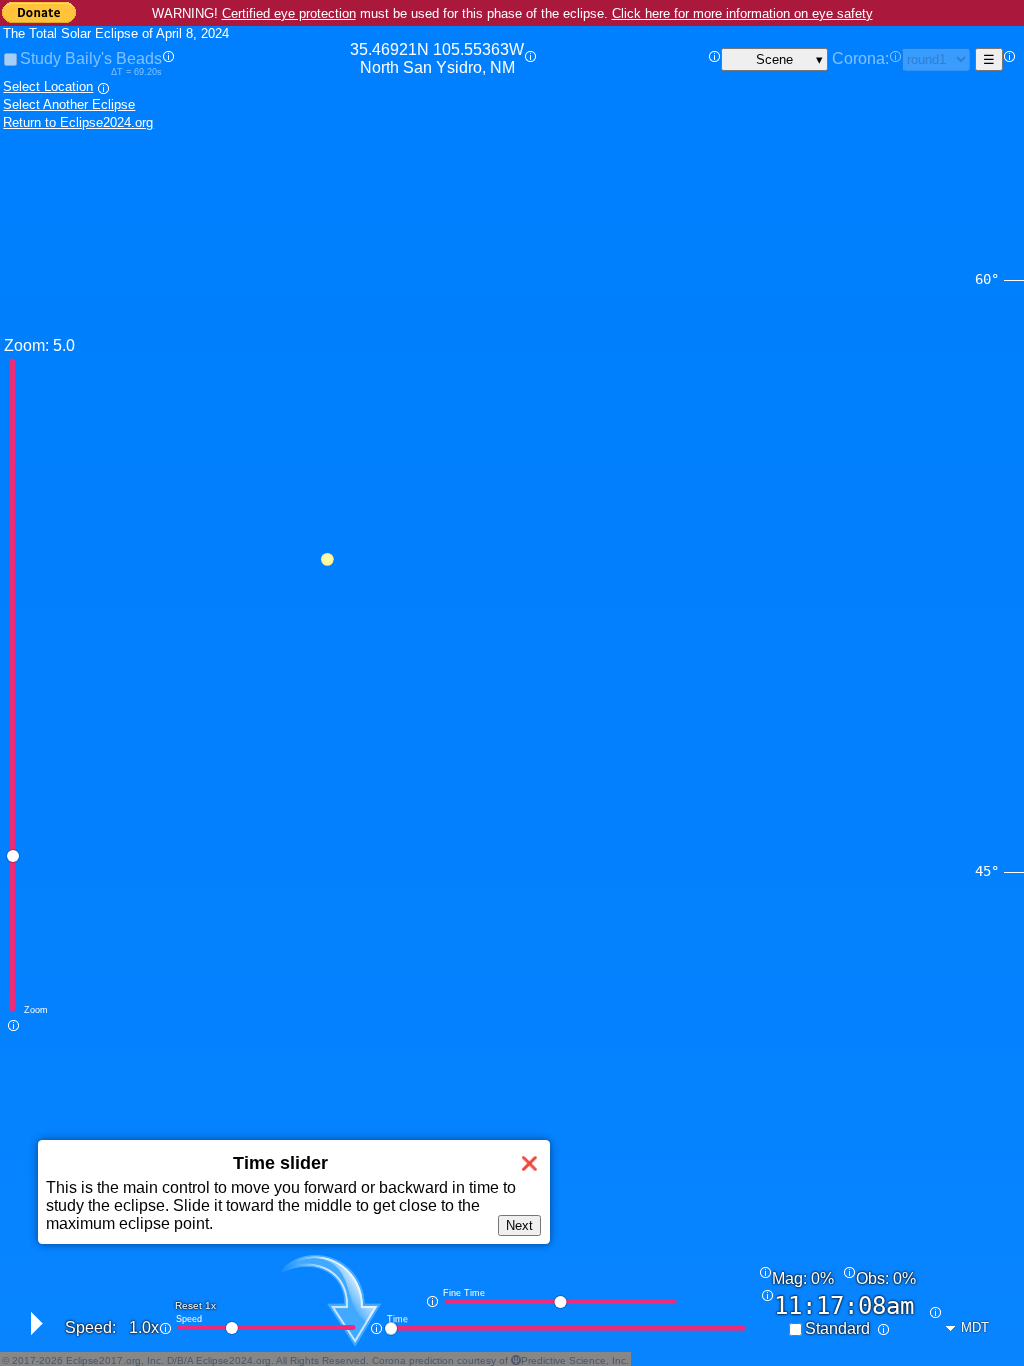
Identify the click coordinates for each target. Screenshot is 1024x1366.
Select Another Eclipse (69, 104)
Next (519, 1225)
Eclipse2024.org (233, 1360)
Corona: (860, 58)
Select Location (48, 86)
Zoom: (26, 345)
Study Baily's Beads (91, 58)
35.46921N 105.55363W (437, 58)
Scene (774, 59)
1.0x (144, 1327)
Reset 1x (195, 1305)
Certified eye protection (289, 13)
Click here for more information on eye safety (742, 13)
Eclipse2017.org (103, 1360)
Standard (837, 1328)
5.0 (64, 345)
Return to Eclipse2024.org (78, 122)
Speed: (90, 1327)
